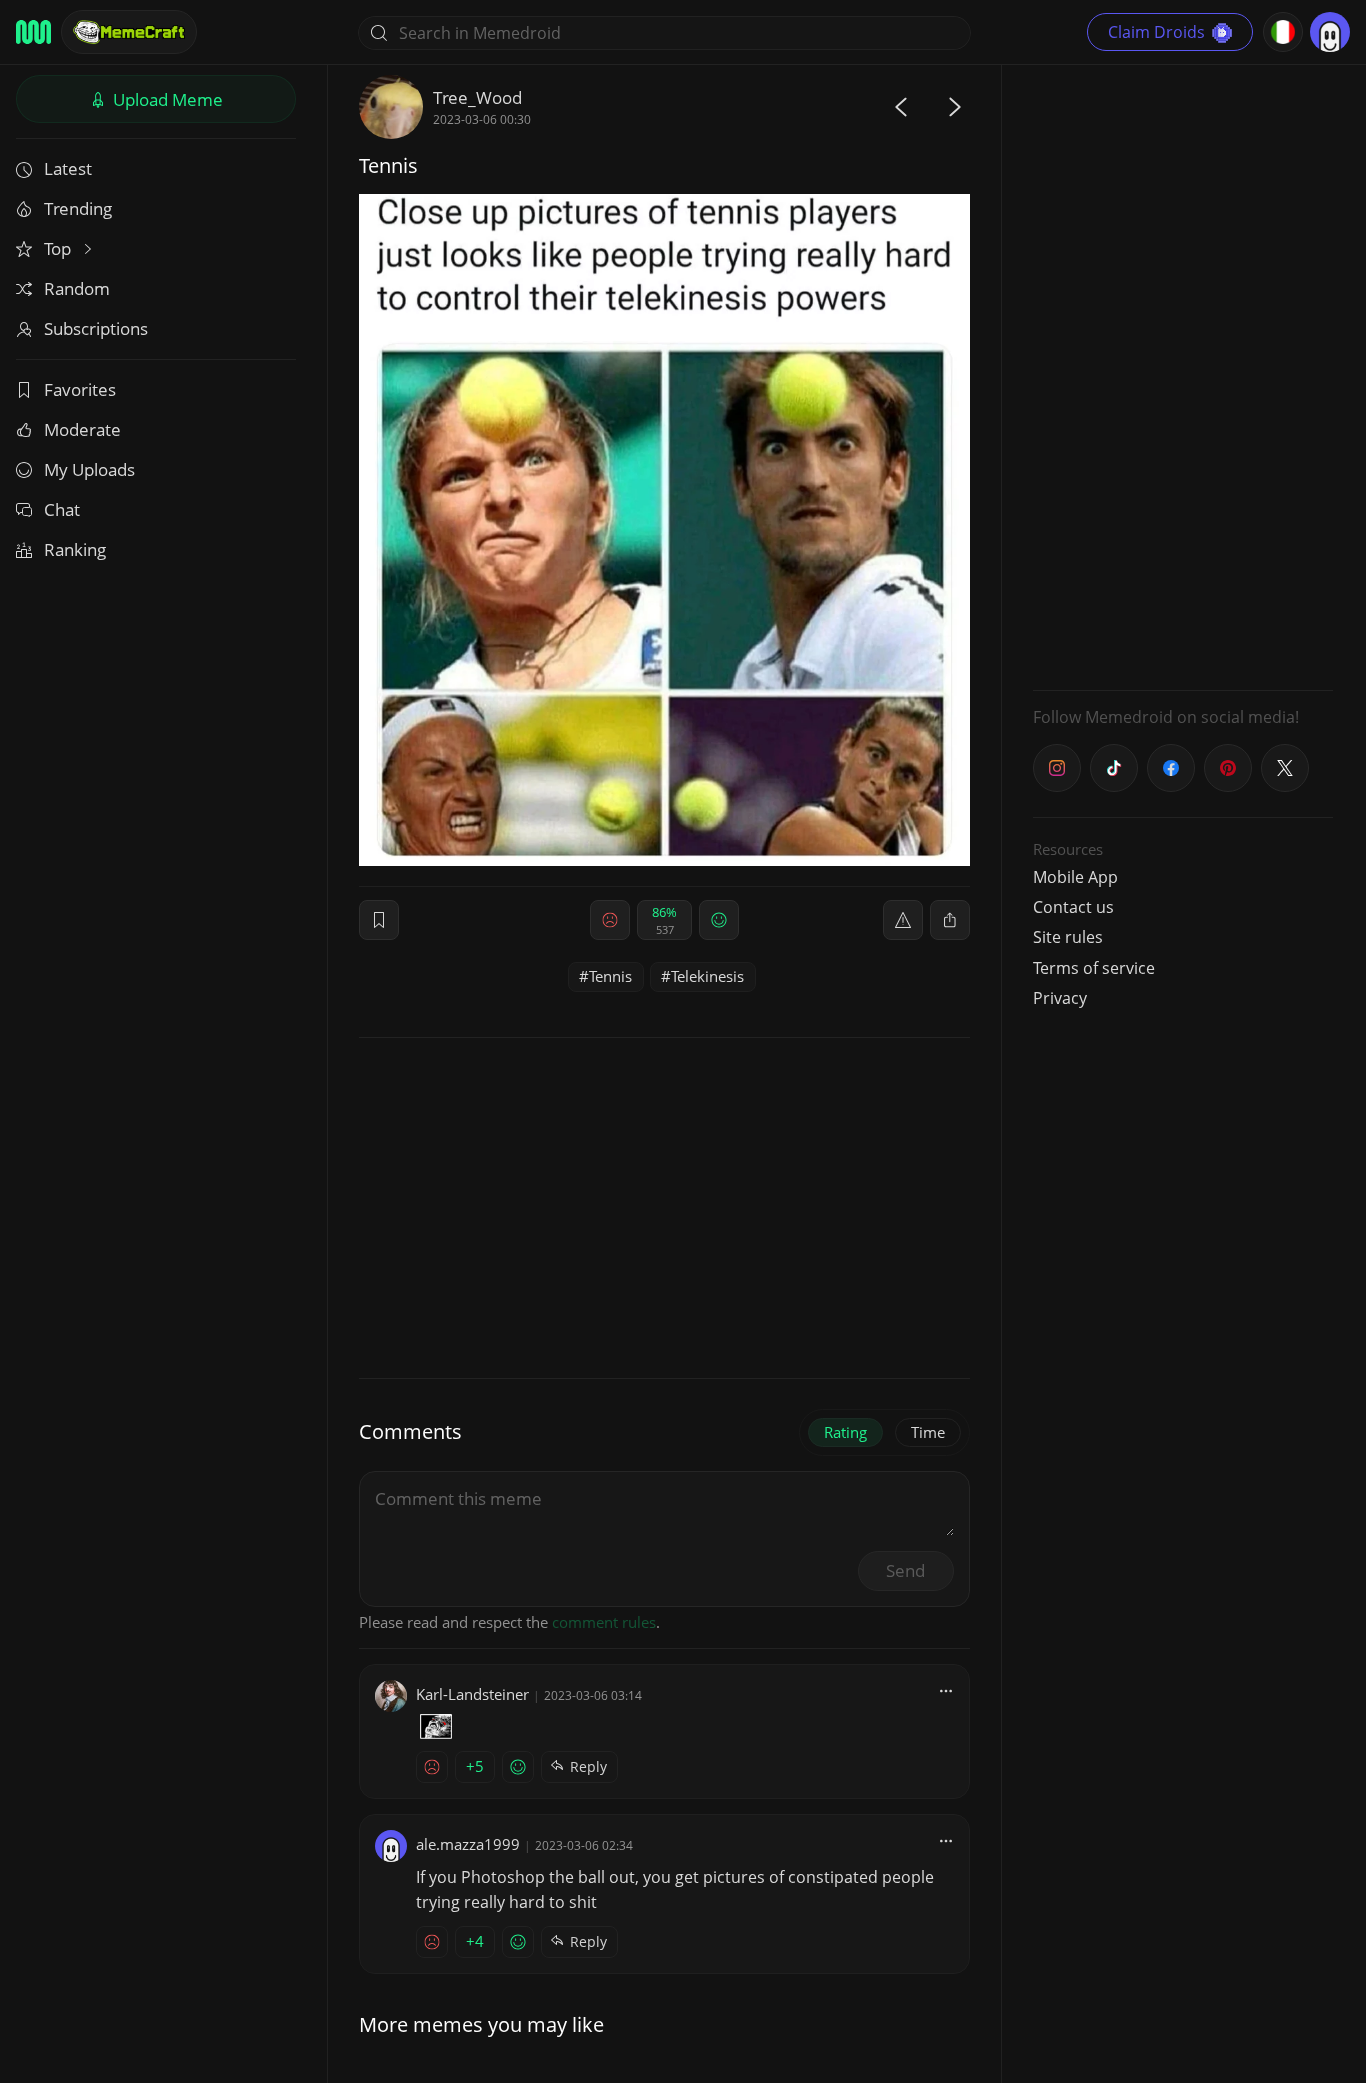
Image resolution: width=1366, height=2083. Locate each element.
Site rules (1068, 937)
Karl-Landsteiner (472, 1694)
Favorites (80, 389)
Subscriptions (96, 328)
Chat (62, 509)
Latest (68, 168)
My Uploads (89, 469)
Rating (845, 1432)
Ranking (75, 549)
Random (77, 288)
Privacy (1060, 998)
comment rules (604, 1622)
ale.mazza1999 (468, 1844)
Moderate (82, 429)
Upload (166, 99)
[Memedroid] (33, 32)
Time (928, 1432)
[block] (950, 920)
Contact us (1073, 907)
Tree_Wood (477, 97)
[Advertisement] (1183, 375)
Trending (78, 208)
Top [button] (59, 248)
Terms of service (1094, 968)
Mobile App (1075, 877)
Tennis (610, 976)
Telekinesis (707, 976)
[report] (903, 920)
